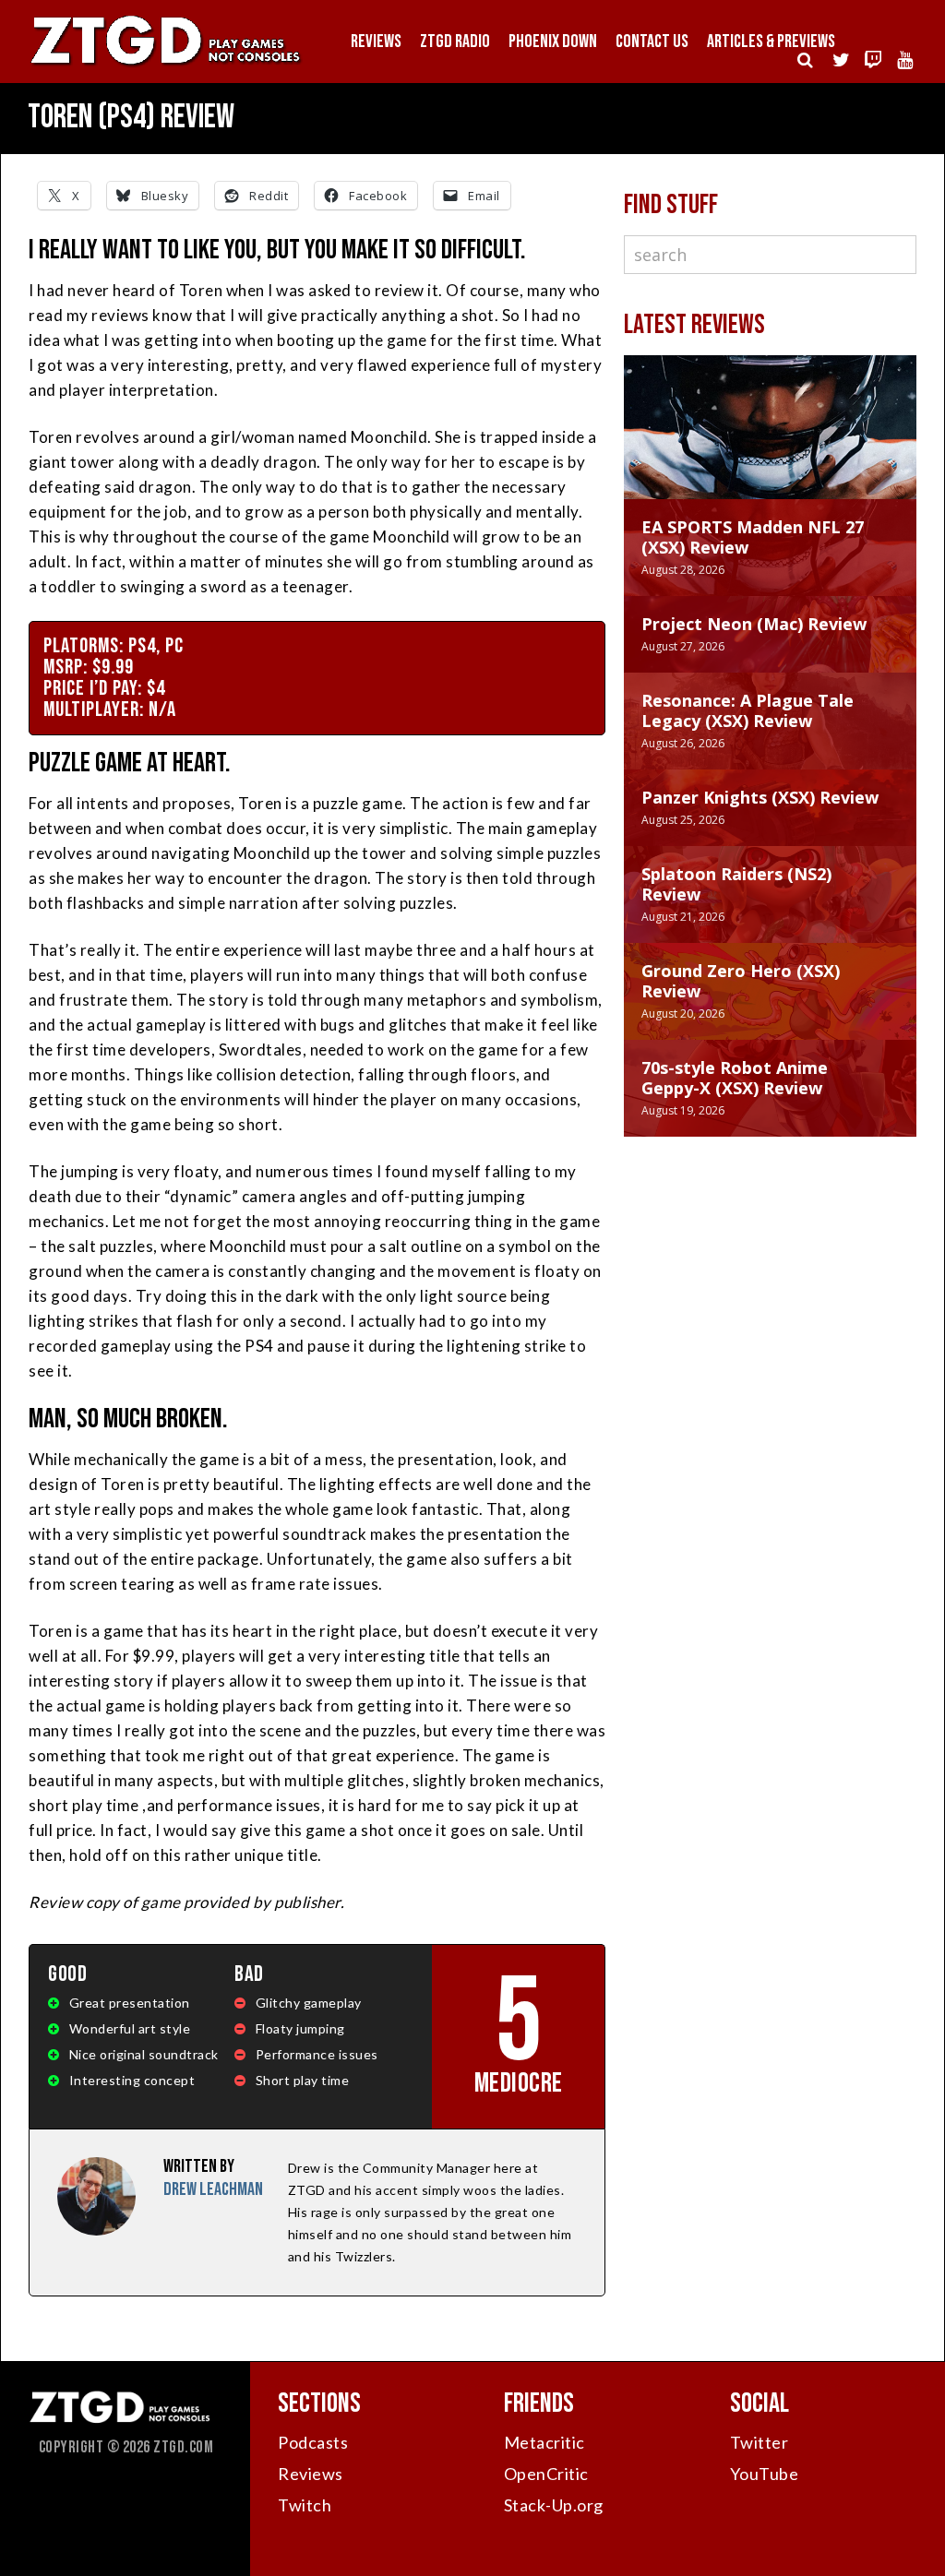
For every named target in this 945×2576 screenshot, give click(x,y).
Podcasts (313, 2442)
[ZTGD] (166, 65)
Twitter (760, 2442)
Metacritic (544, 2442)
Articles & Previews (771, 42)
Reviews (376, 42)
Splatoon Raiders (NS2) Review (736, 884)
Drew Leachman (213, 2189)
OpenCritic (546, 2474)
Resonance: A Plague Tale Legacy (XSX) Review (748, 710)
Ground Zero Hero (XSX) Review (741, 981)
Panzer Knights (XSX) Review (760, 797)
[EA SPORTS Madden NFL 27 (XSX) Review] (770, 446)
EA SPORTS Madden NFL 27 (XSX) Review (753, 537)
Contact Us (652, 42)
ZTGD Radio (455, 42)
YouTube (765, 2474)
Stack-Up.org (554, 2505)
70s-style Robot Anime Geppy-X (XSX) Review (735, 1078)
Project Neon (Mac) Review (754, 624)
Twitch (305, 2505)
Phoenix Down (553, 42)
